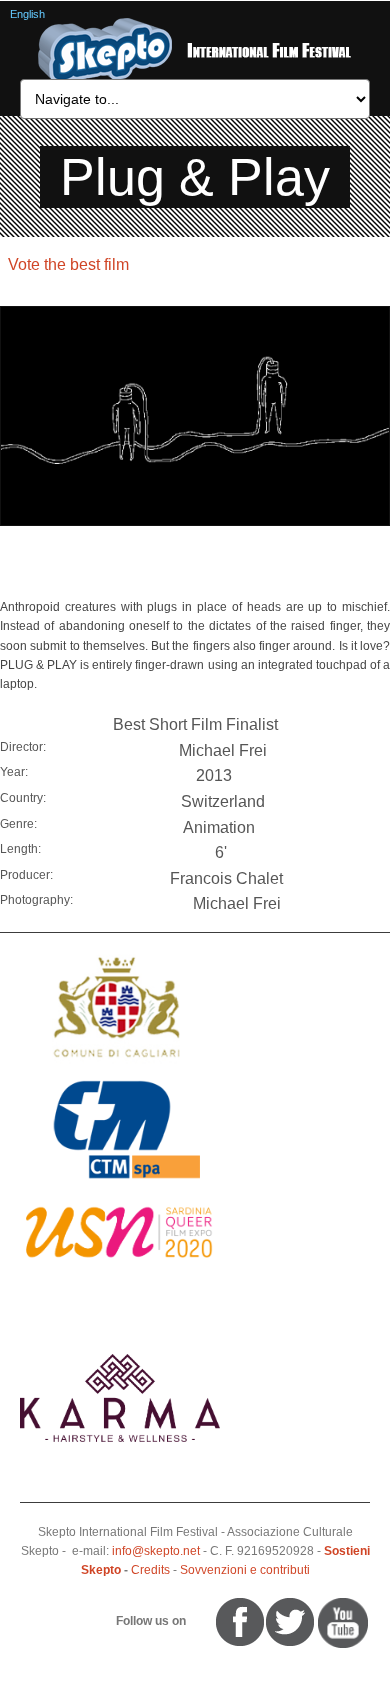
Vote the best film (68, 264)
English (27, 14)
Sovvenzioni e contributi (245, 1570)
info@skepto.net (156, 1551)
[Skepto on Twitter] (207, 1622)
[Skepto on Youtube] (198, 1622)
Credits (150, 1570)
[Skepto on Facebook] (238, 1622)
